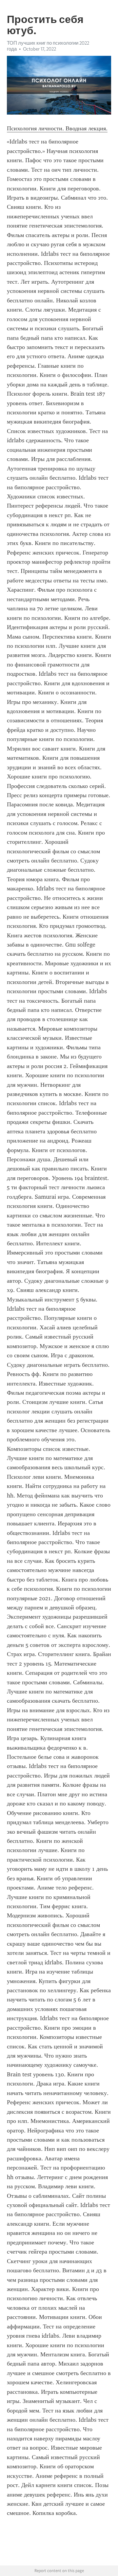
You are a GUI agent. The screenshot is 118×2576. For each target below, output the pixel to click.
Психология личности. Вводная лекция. (57, 128)
